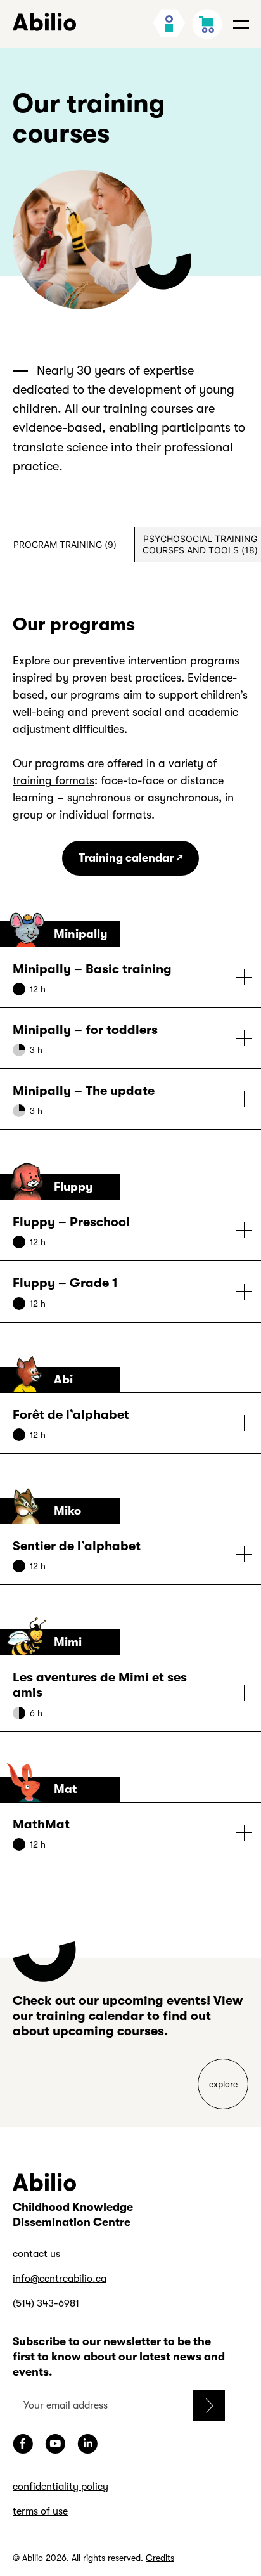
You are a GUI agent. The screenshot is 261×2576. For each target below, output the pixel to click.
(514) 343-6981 (46, 2303)
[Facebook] (23, 2444)
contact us (36, 2254)
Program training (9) (65, 544)
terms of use (40, 2511)
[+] (130, 977)
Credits (160, 2558)
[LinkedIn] (87, 2444)
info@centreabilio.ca (60, 2279)
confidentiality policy (60, 2487)
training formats (54, 780)
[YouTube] (55, 2444)
